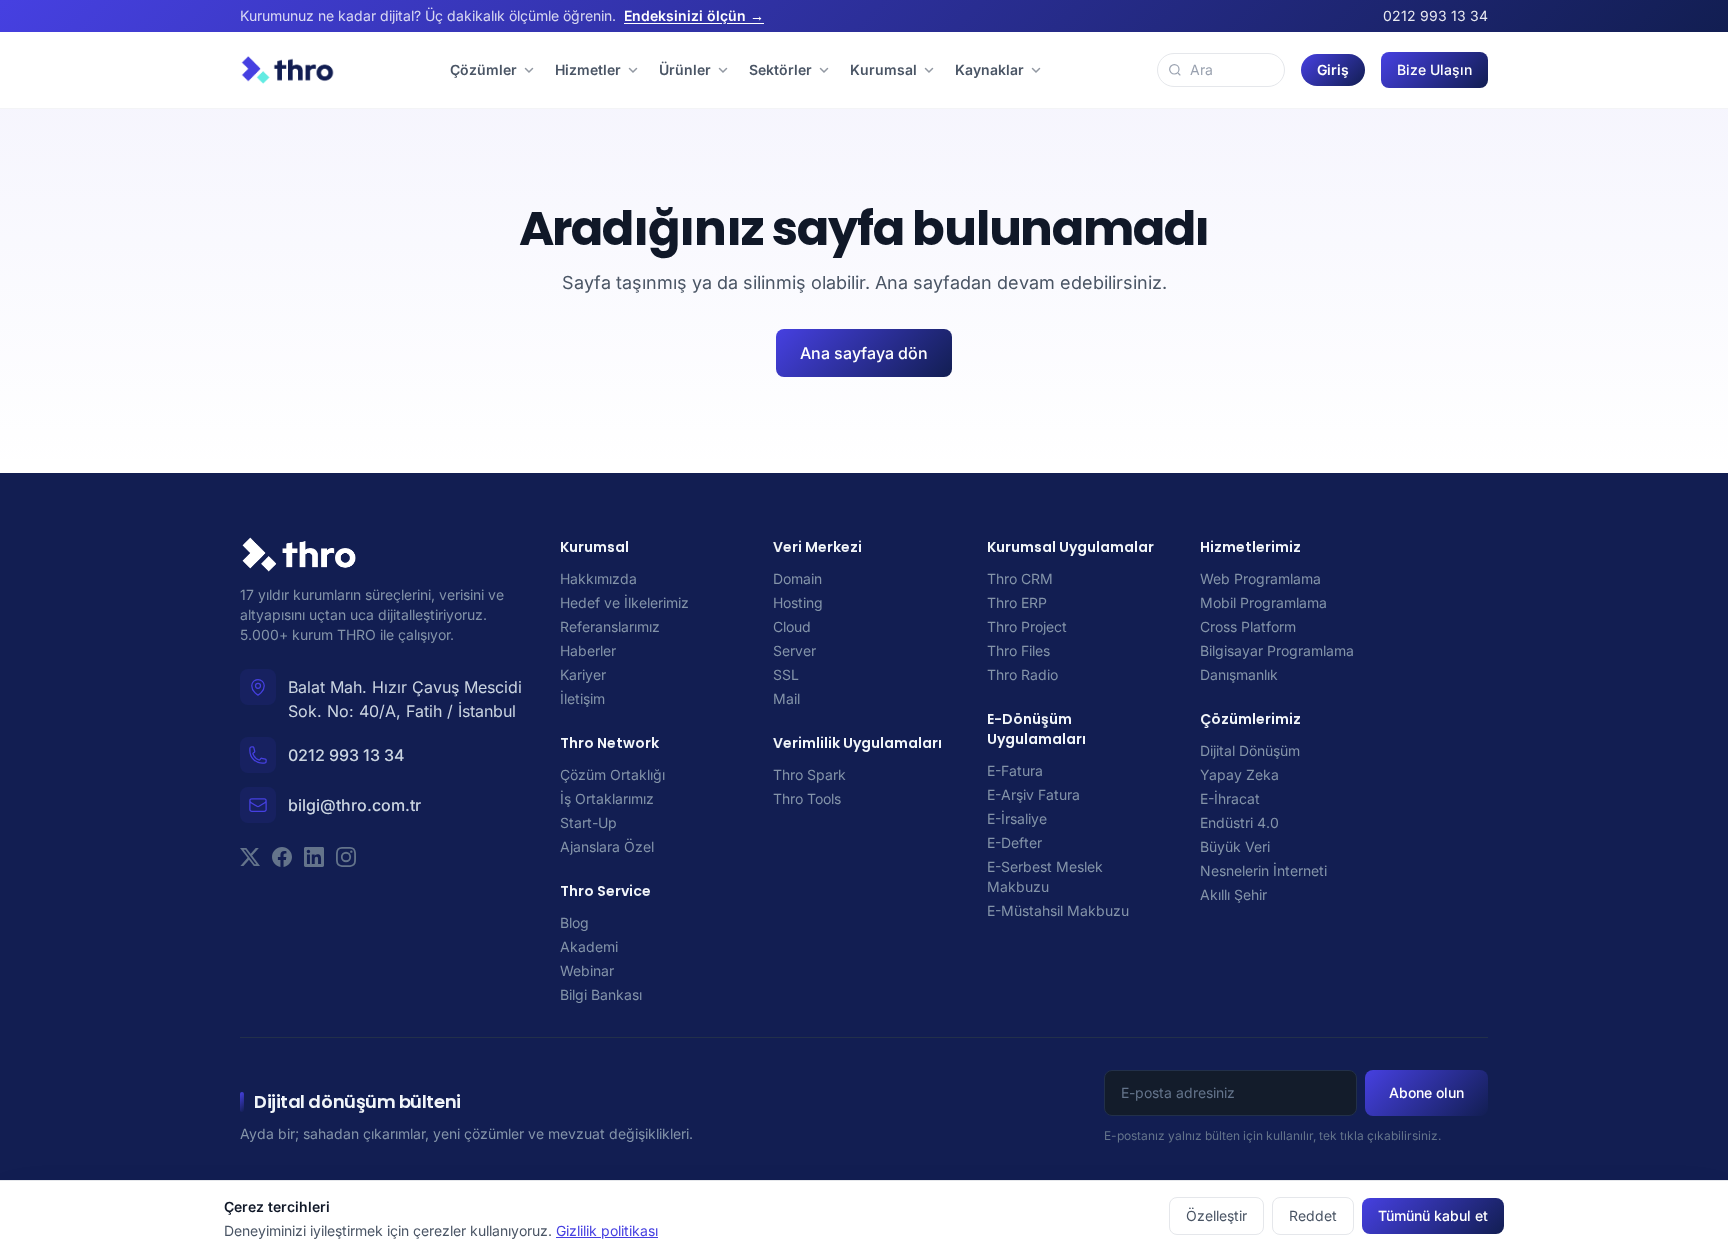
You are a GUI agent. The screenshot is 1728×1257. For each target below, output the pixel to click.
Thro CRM (1020, 578)
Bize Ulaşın (1434, 69)
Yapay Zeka (1239, 774)
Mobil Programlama (1263, 602)
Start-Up (588, 822)
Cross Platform (1248, 626)
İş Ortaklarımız (607, 798)
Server (794, 650)
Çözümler (483, 69)
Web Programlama (1260, 578)
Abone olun (1426, 1092)
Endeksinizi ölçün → (694, 15)
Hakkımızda (598, 578)
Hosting (798, 602)
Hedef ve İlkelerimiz (624, 602)
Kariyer (583, 674)
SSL (786, 674)
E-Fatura (1015, 770)
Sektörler (780, 69)
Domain (797, 578)
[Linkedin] (314, 857)
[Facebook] (282, 857)
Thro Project (1027, 626)
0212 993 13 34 (1435, 15)
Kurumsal (883, 69)
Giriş (1333, 69)
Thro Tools (807, 798)
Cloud (792, 626)
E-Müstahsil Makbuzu (1058, 910)
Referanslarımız (610, 626)
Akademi (589, 946)
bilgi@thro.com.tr (354, 805)
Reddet (1313, 1215)
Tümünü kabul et (1433, 1215)
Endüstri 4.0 (1239, 822)
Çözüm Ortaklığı (612, 774)
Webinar (587, 970)
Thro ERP (1017, 602)
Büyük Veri (1235, 846)
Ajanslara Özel (607, 846)
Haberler (588, 650)
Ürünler (685, 69)
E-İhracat (1230, 798)
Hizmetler (588, 69)
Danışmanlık (1239, 674)
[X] (250, 857)
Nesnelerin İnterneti (1263, 870)
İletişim (582, 698)
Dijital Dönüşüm (1250, 750)
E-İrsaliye (1017, 818)
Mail (786, 698)
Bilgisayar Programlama (1277, 650)
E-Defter (1014, 842)
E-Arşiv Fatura (1033, 794)
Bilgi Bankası (601, 994)
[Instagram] (346, 857)
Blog (574, 922)
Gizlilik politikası (607, 1230)
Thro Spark (809, 774)
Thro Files (1018, 650)
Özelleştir (1216, 1215)
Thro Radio (1022, 674)
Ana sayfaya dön (864, 353)
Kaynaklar (989, 69)
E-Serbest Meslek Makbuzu (1045, 876)
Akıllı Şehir (1233, 894)
